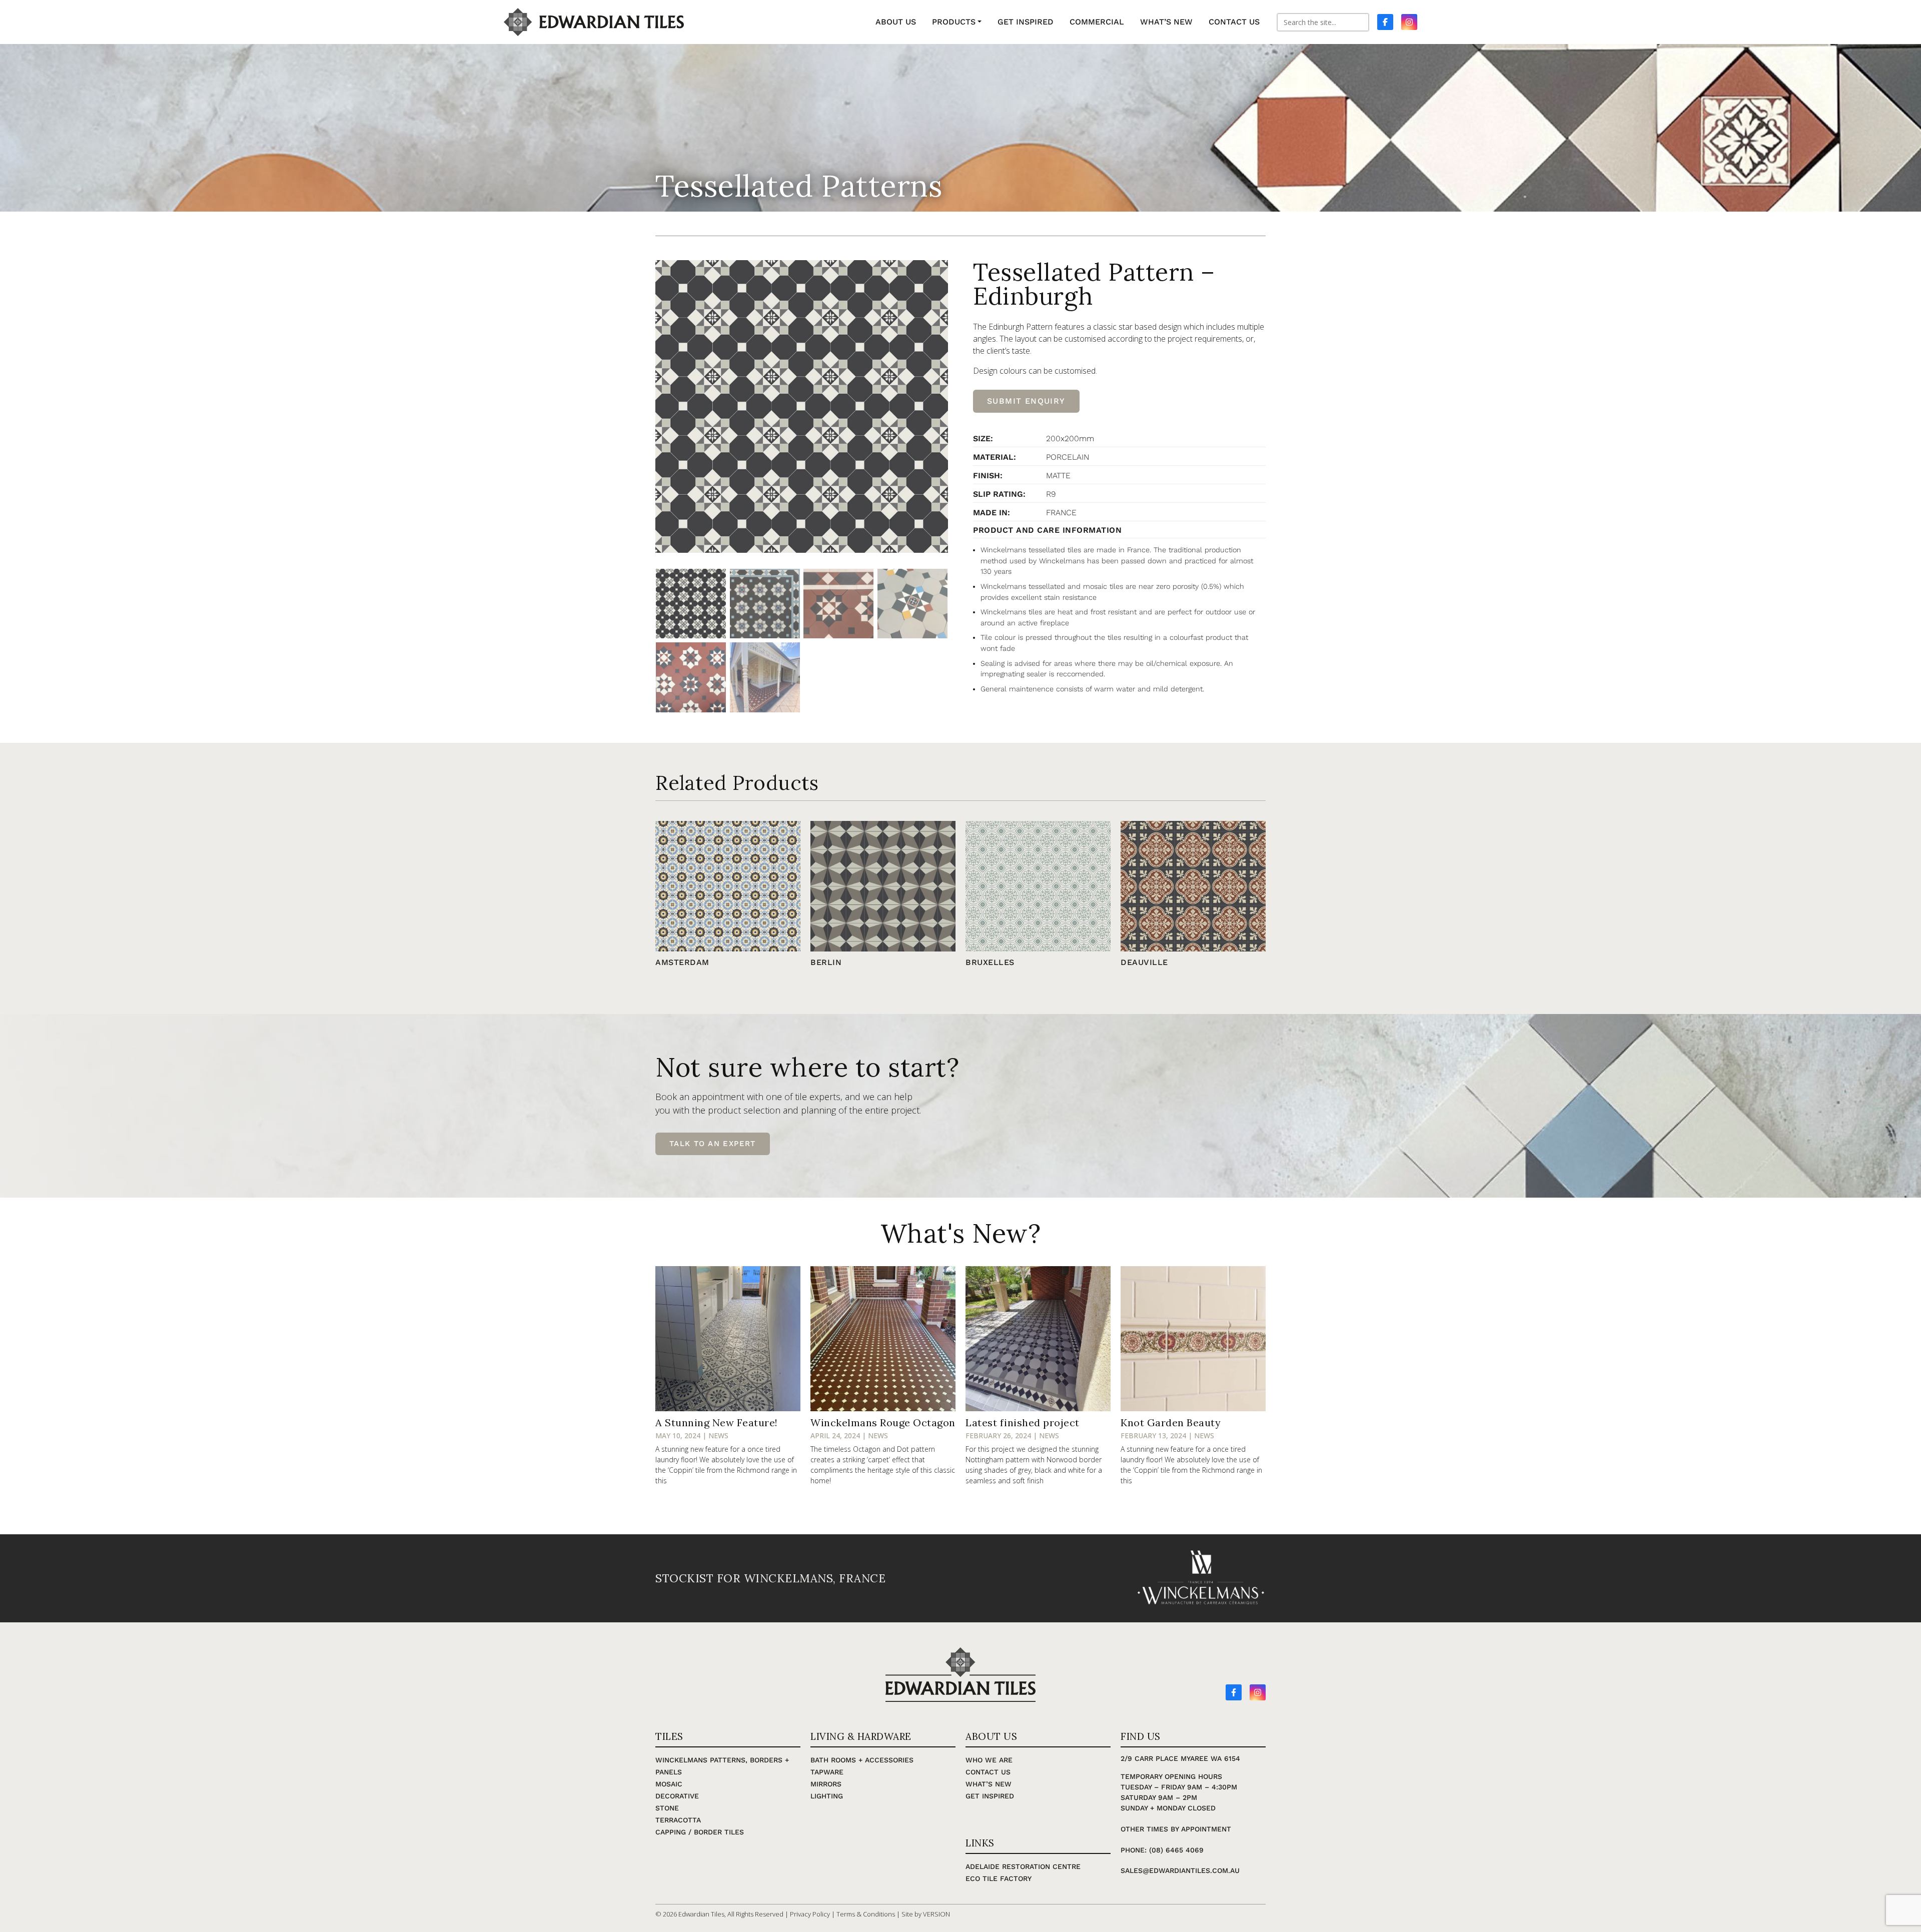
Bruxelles (990, 962)
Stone (667, 1808)
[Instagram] (1258, 1692)
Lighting (827, 1796)
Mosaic (669, 1784)
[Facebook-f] (1234, 1692)
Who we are (989, 1760)
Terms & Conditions (866, 1914)
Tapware (827, 1772)
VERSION (936, 1914)
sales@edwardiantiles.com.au (1180, 1870)
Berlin (826, 962)
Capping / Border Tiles (700, 1832)
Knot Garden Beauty (1171, 1422)
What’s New (989, 1784)
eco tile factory (999, 1878)
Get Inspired (990, 1796)
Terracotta (678, 1820)
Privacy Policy (810, 1914)
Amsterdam (682, 962)
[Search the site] (1323, 22)
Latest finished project (1023, 1422)
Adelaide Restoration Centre (1023, 1866)
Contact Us (988, 1772)
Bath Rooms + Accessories (862, 1760)
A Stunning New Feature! (717, 1422)
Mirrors (826, 1784)
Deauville (1144, 962)
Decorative (677, 1796)
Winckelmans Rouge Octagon (883, 1422)
